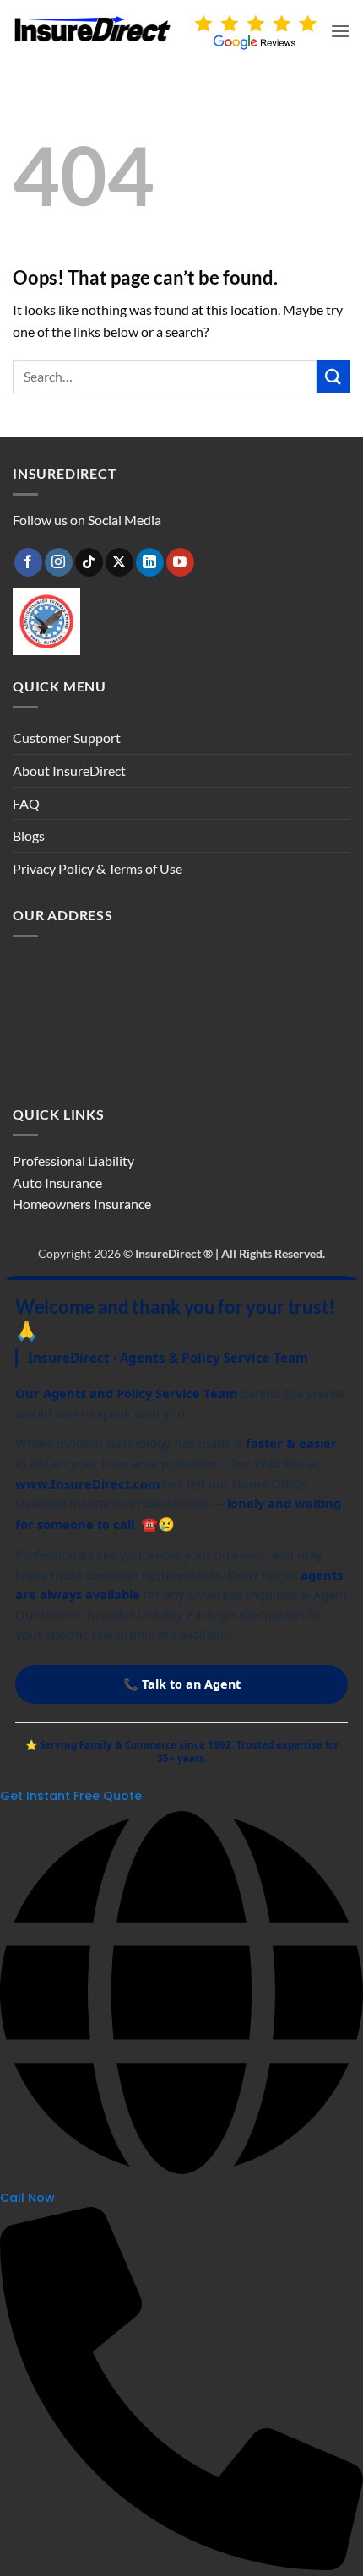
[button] (340, 31)
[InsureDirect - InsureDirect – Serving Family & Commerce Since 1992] (93, 29)
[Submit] (333, 376)
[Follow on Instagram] (59, 562)
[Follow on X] (119, 562)
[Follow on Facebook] (28, 562)
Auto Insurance (57, 1182)
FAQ (26, 803)
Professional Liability (73, 1161)
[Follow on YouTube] (180, 562)
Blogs (29, 835)
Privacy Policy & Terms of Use (98, 868)
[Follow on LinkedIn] (150, 562)
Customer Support (67, 738)
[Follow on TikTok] (89, 562)
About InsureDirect (69, 770)
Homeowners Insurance (82, 1204)
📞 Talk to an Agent (182, 1684)
